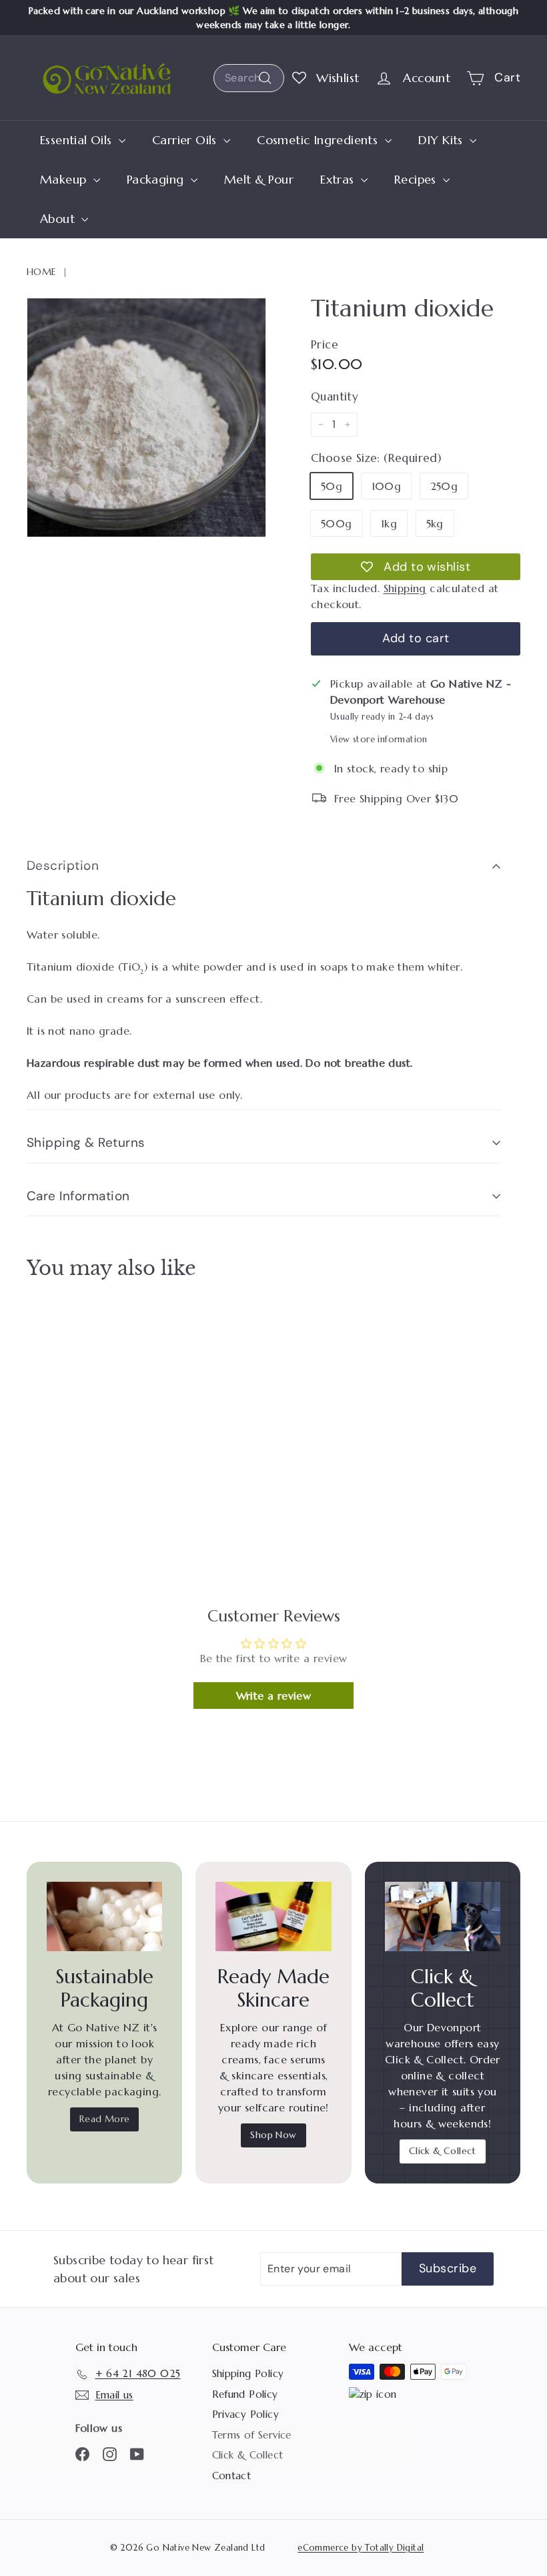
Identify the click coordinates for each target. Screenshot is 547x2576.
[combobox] (249, 78)
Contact (232, 2476)
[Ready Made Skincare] (273, 1916)
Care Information (78, 1196)
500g (337, 523)
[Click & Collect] (443, 1916)
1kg (389, 523)
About (59, 219)
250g (444, 486)
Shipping (405, 588)
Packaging (157, 179)
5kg (435, 523)
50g (332, 486)
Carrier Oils (186, 140)
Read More (105, 2119)
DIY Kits (443, 140)
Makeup (65, 179)
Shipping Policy (248, 2373)
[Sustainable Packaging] (104, 1916)
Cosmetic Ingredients (319, 140)
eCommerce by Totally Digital (361, 2548)
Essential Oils (78, 140)
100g (387, 486)
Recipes (417, 179)
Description (63, 865)
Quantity (335, 397)
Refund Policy (245, 2394)
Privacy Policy (246, 2414)
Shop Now (273, 2135)
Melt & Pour (259, 179)
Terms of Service (252, 2435)
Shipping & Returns (86, 1142)
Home (42, 272)
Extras (339, 179)
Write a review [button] (274, 1696)
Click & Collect (443, 2151)
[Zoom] (146, 418)
